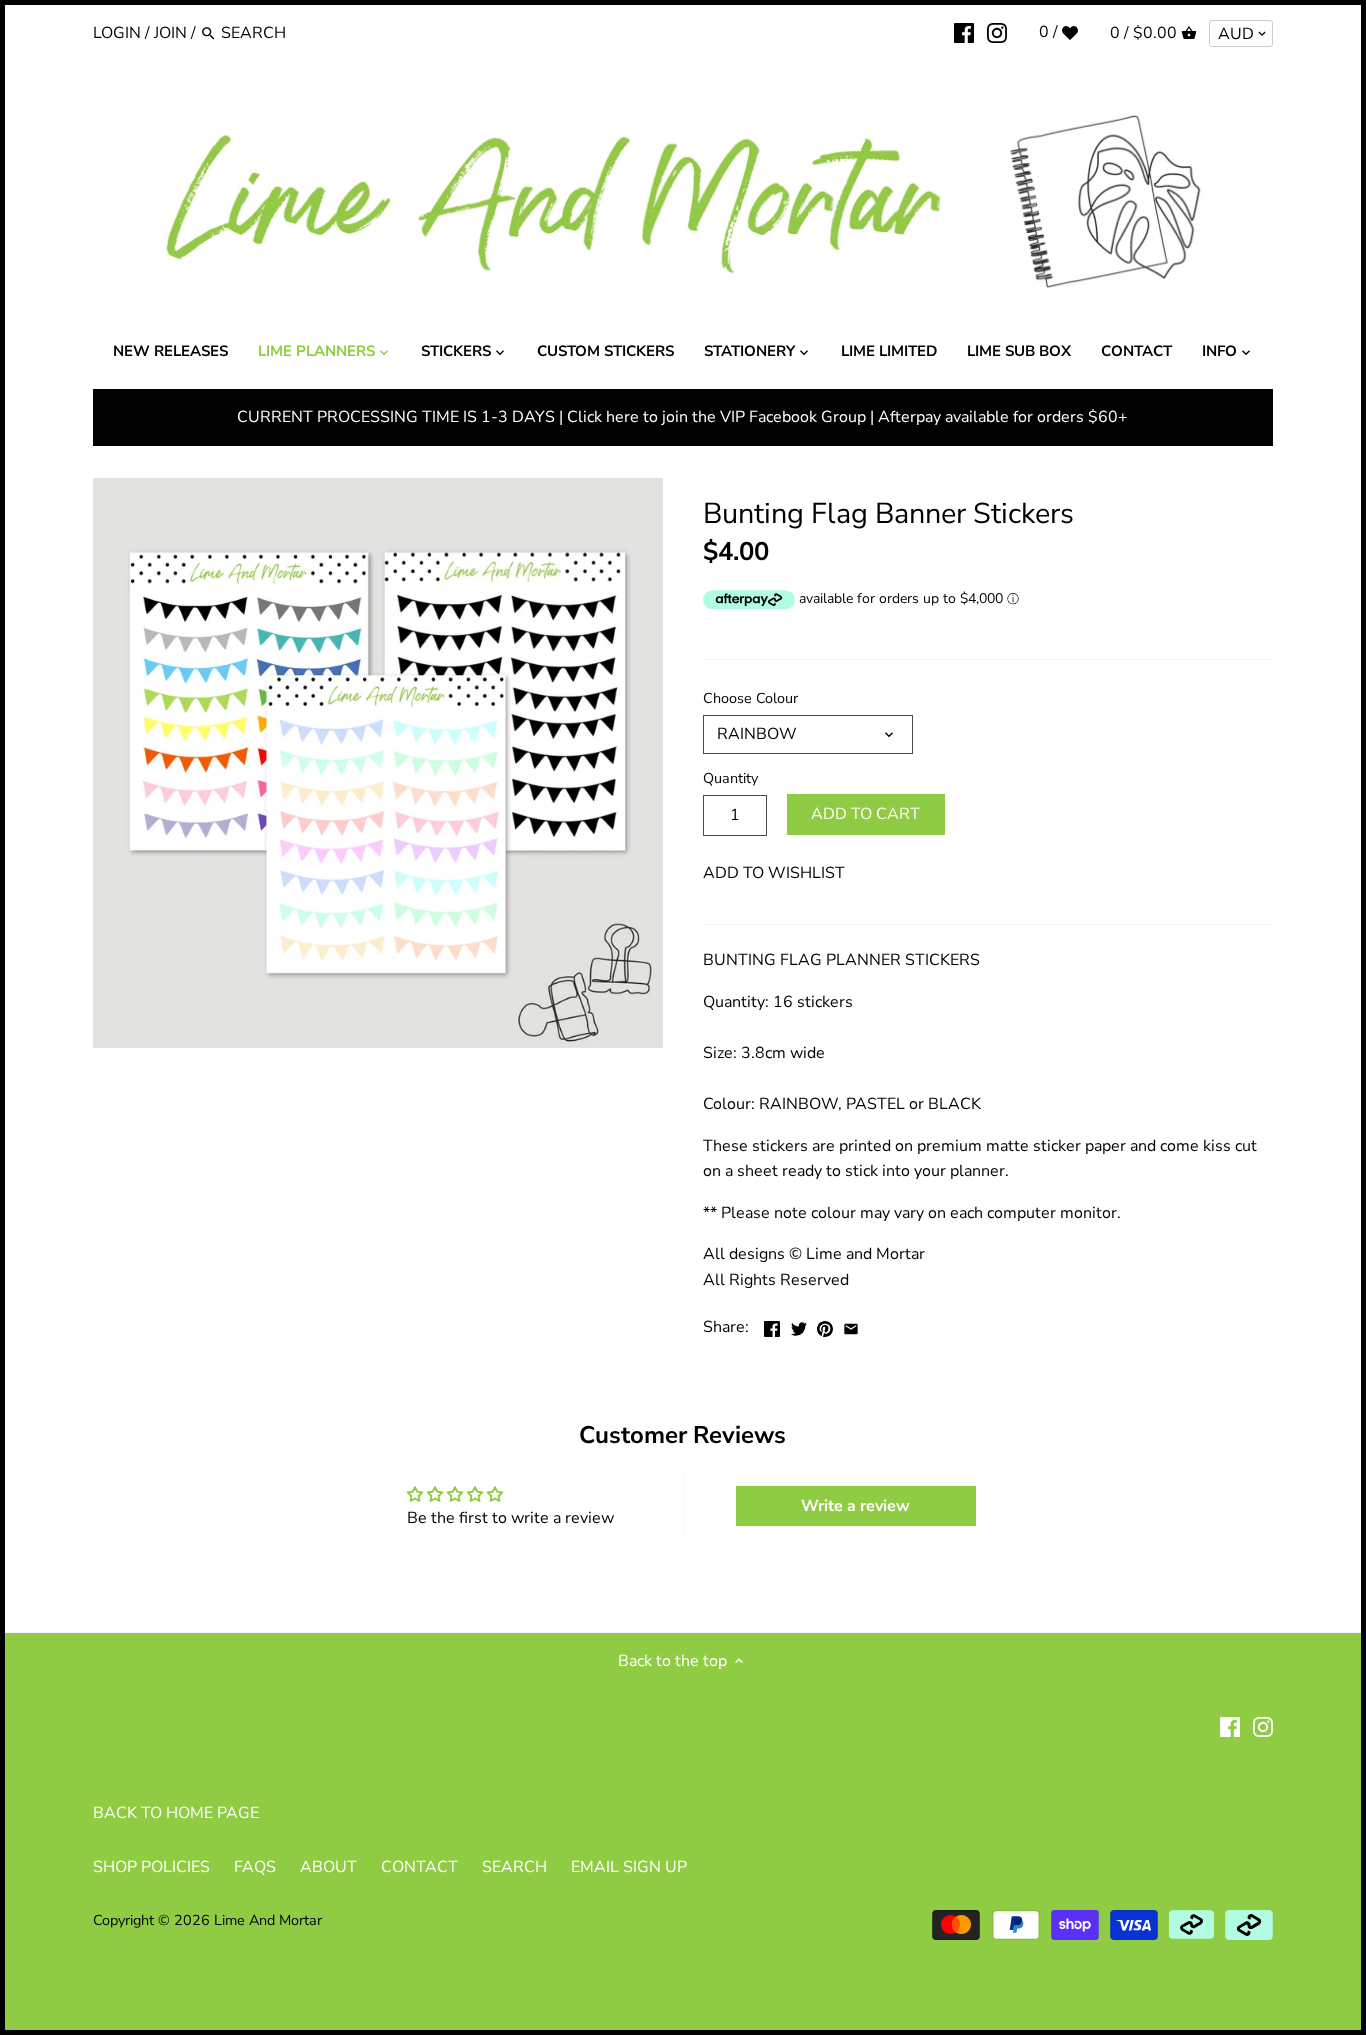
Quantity (730, 778)
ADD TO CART (865, 814)
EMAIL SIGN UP (629, 1867)
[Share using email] (851, 1325)
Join (170, 33)
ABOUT (328, 1867)
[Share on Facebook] (772, 1325)
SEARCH (514, 1867)
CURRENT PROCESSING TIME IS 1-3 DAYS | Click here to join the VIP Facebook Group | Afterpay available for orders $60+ (682, 417)
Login (117, 33)
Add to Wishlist (774, 873)
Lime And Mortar (268, 1920)
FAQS (255, 1867)
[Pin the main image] (825, 1325)
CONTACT (419, 1867)
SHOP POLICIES (151, 1867)
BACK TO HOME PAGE (176, 1813)
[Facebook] (964, 32)
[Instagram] (997, 32)
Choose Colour (750, 698)
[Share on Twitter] (799, 1325)
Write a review (855, 1506)
